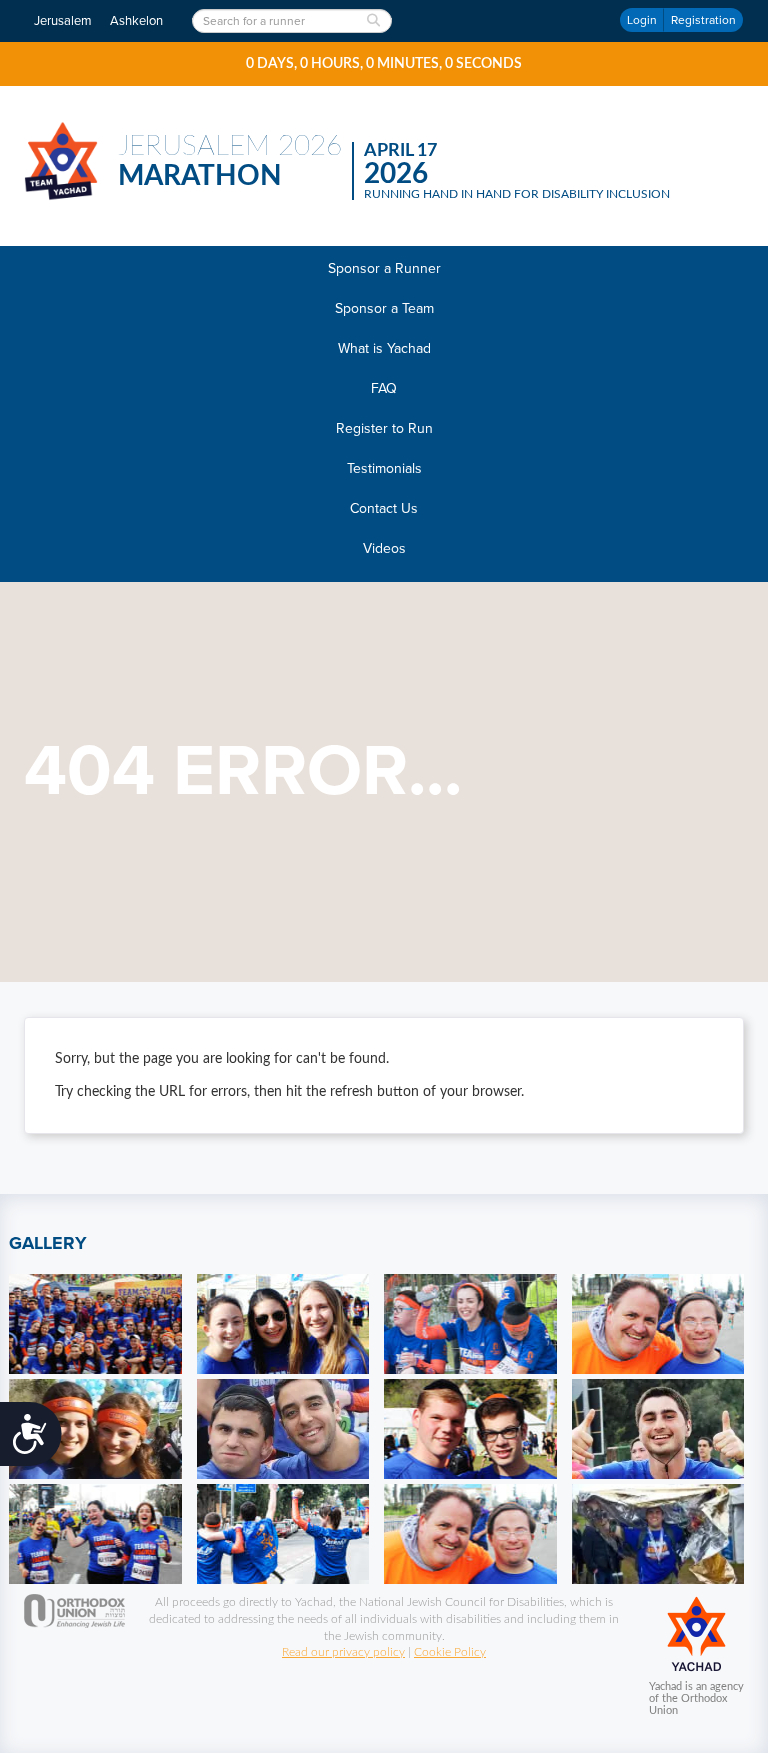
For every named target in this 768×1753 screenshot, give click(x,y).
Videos (384, 548)
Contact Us (384, 508)
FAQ (384, 388)
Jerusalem (63, 21)
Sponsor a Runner (384, 268)
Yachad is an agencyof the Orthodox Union (696, 1698)
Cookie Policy (450, 1652)
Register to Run (384, 428)
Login (642, 20)
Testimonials (384, 468)
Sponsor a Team (384, 308)
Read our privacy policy (343, 1652)
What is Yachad (384, 348)
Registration (703, 20)
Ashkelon (136, 21)
